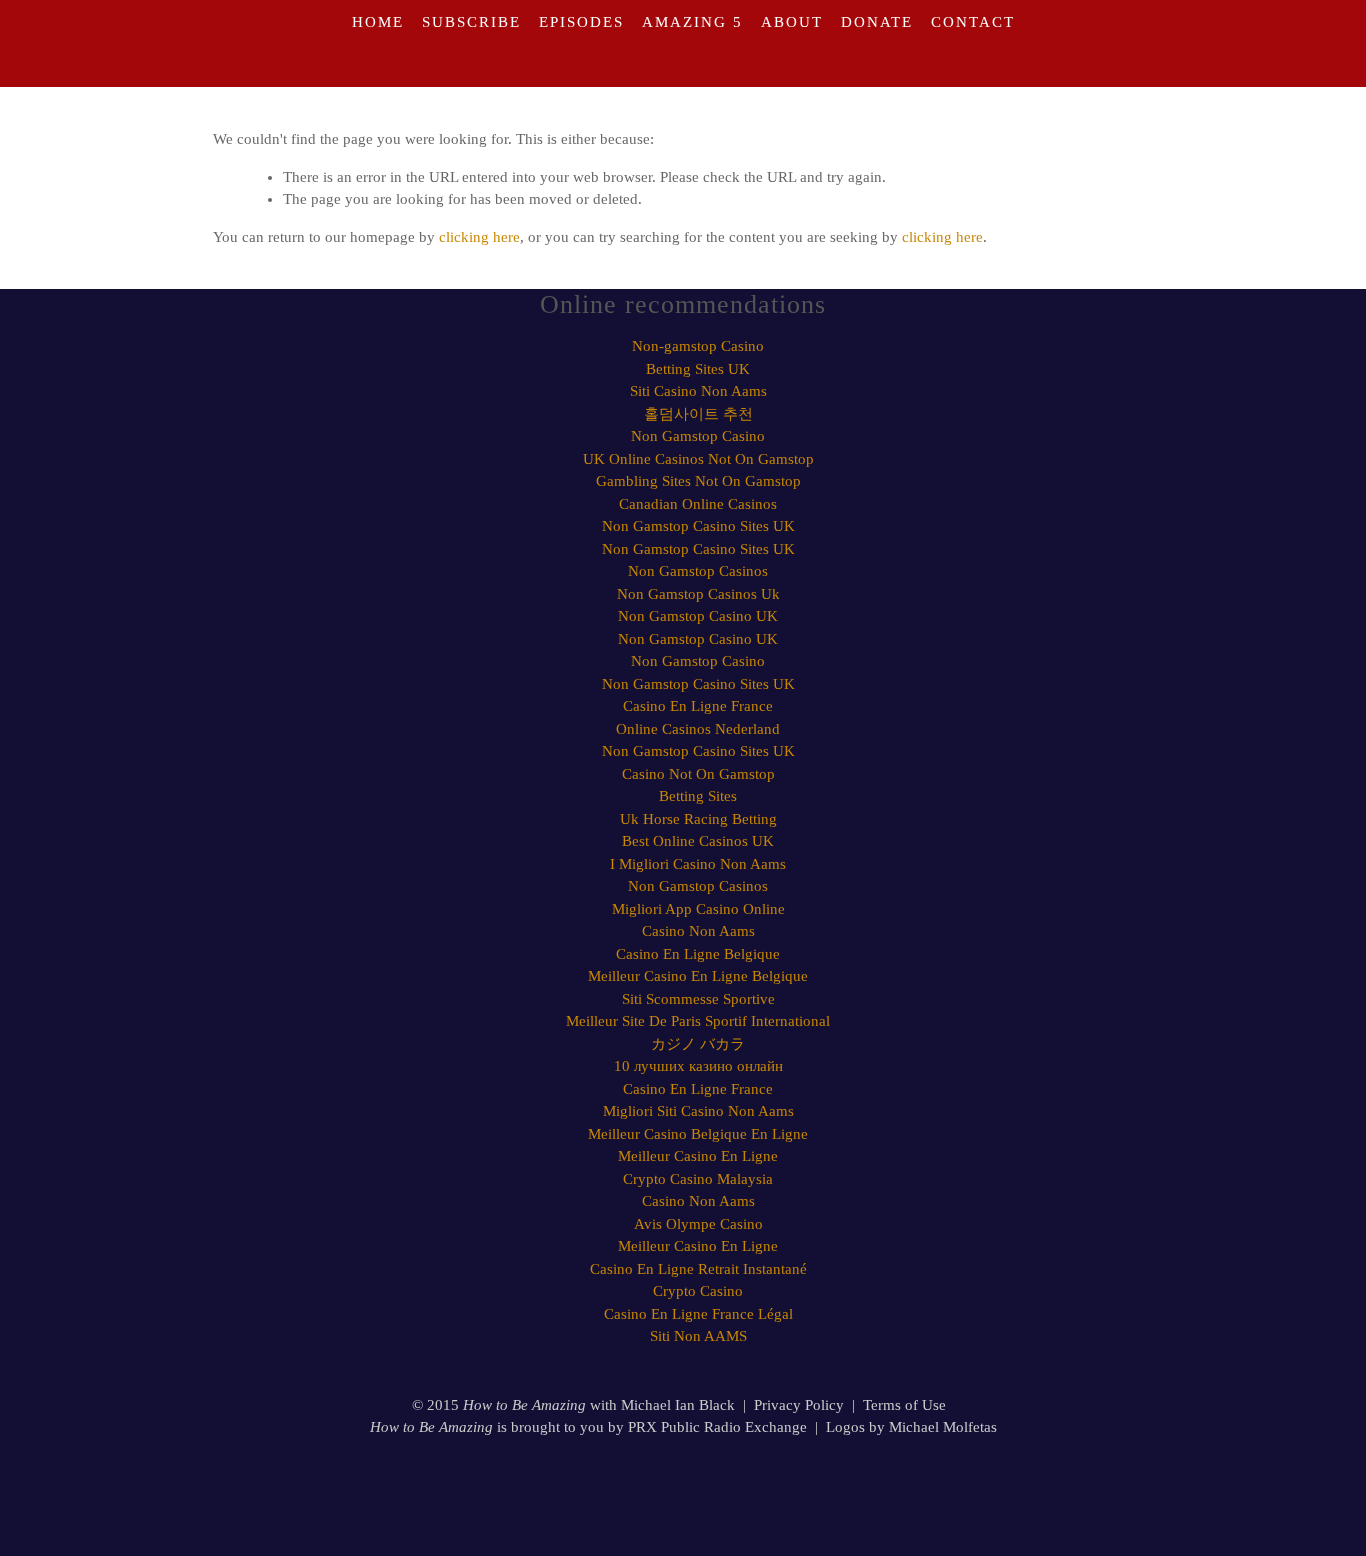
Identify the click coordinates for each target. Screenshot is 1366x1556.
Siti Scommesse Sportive (698, 999)
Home (378, 22)
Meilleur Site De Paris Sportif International (698, 1021)
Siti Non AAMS (698, 1336)
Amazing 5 (692, 22)
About (792, 22)
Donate (877, 22)
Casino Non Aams (698, 931)
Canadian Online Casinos (698, 504)
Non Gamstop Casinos (698, 571)
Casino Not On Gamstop (698, 774)
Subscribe (471, 22)
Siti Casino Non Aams (698, 391)
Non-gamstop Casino (698, 346)
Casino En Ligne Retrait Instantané (698, 1269)
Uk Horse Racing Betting (698, 819)
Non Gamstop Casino (698, 436)
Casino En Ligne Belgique (698, 954)
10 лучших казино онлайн (698, 1066)
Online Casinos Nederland (698, 729)
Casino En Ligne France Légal (698, 1314)
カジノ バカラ (698, 1044)
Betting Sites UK (698, 369)
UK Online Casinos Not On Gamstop (698, 459)
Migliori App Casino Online (698, 909)
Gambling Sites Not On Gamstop (698, 481)
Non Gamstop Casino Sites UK (698, 526)
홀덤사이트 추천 (698, 414)
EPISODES (581, 22)
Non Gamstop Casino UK (698, 616)
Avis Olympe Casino (698, 1224)
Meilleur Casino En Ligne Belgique (698, 976)
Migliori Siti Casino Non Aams (698, 1111)
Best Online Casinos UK (698, 841)
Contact (973, 22)
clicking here (479, 237)
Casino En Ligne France (698, 706)
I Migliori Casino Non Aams (698, 864)
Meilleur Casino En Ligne (698, 1156)
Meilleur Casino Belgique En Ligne (698, 1134)
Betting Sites (698, 796)
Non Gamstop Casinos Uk (698, 594)
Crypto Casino (698, 1291)
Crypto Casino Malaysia (698, 1179)
